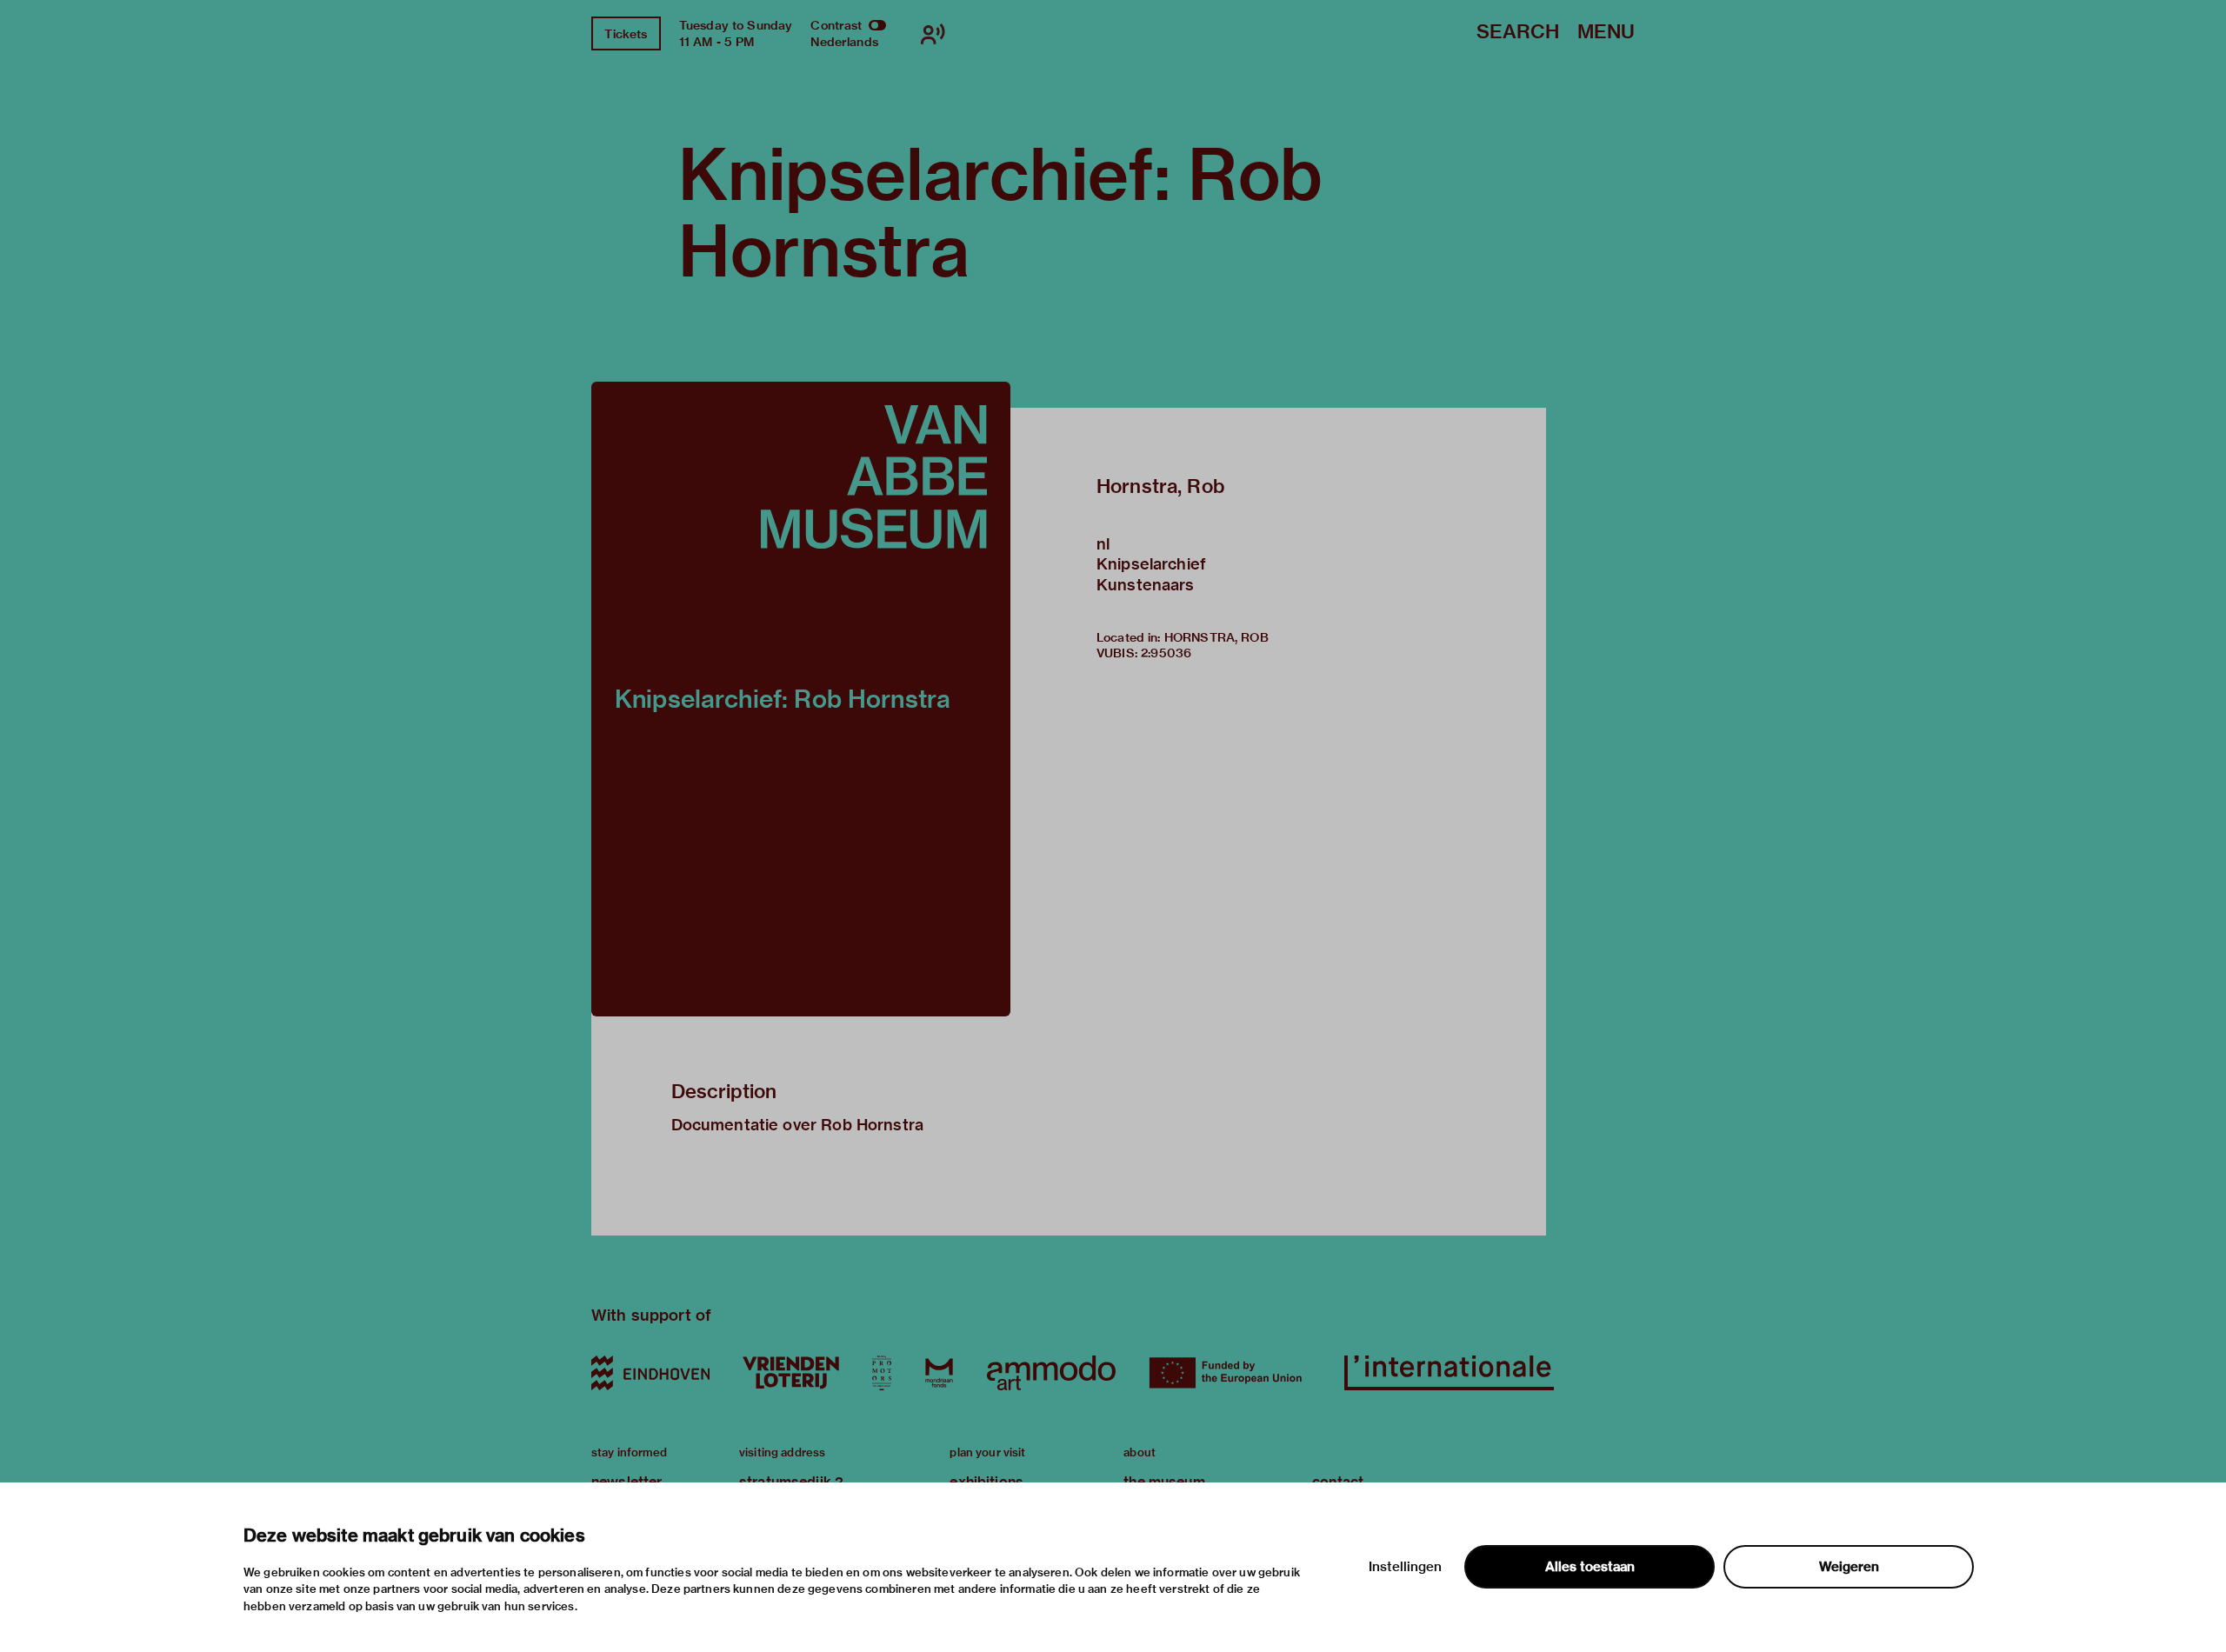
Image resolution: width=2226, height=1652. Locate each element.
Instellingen (1405, 1567)
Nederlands (844, 42)
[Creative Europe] (1230, 1373)
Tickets (626, 34)
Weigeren (1849, 1567)
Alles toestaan (1590, 1567)
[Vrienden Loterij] (790, 1373)
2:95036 (1166, 653)
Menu (1606, 33)
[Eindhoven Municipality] (650, 1373)
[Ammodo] (1051, 1373)
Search (1518, 33)
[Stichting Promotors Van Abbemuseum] (882, 1373)
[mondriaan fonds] (939, 1373)
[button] (801, 699)
